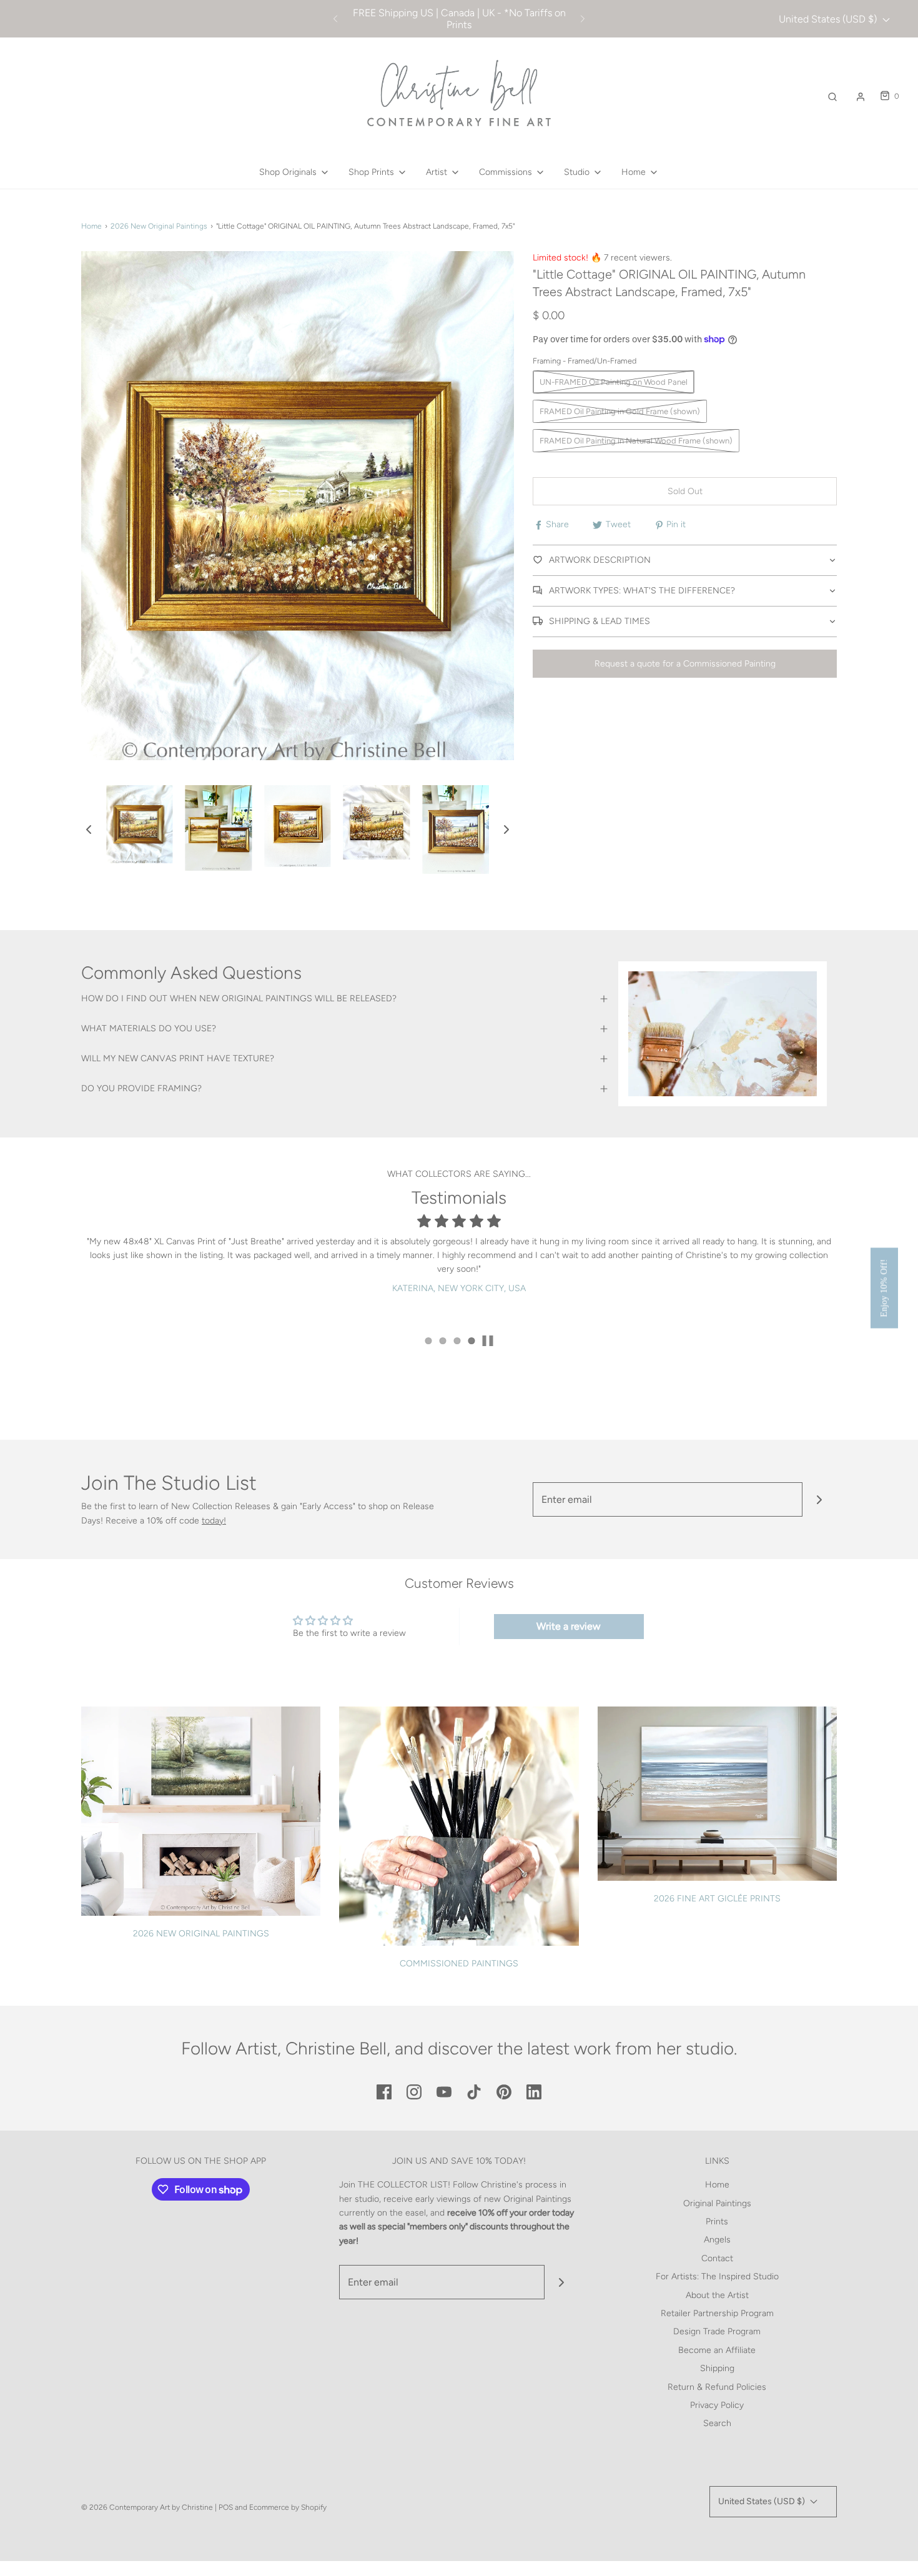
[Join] (820, 1499)
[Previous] (335, 19)
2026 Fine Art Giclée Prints (717, 1899)
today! (214, 1521)
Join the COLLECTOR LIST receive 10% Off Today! (459, 19)
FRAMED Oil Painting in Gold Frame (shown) (620, 411)
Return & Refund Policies (717, 2387)
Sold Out (685, 491)
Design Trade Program (717, 2331)
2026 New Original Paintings (159, 226)
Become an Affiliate (717, 2350)
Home (91, 226)
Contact (717, 2258)
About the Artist (717, 2295)
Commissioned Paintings (459, 1964)
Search (717, 2423)
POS (226, 2507)
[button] (89, 830)
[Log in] (861, 97)
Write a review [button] (569, 1626)
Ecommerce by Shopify (288, 2507)
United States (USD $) (829, 19)
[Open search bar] (832, 97)
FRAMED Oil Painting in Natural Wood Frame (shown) (636, 441)
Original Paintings (717, 2203)
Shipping (717, 2368)
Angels (717, 2240)
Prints (717, 2222)
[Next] (583, 19)
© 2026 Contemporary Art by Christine (147, 2507)
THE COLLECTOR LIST (403, 2185)
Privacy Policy (717, 2405)
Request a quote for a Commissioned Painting (685, 664)
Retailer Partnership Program (717, 2313)
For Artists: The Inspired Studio (717, 2276)
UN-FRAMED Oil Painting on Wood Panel (614, 382)
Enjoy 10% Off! (884, 1288)
